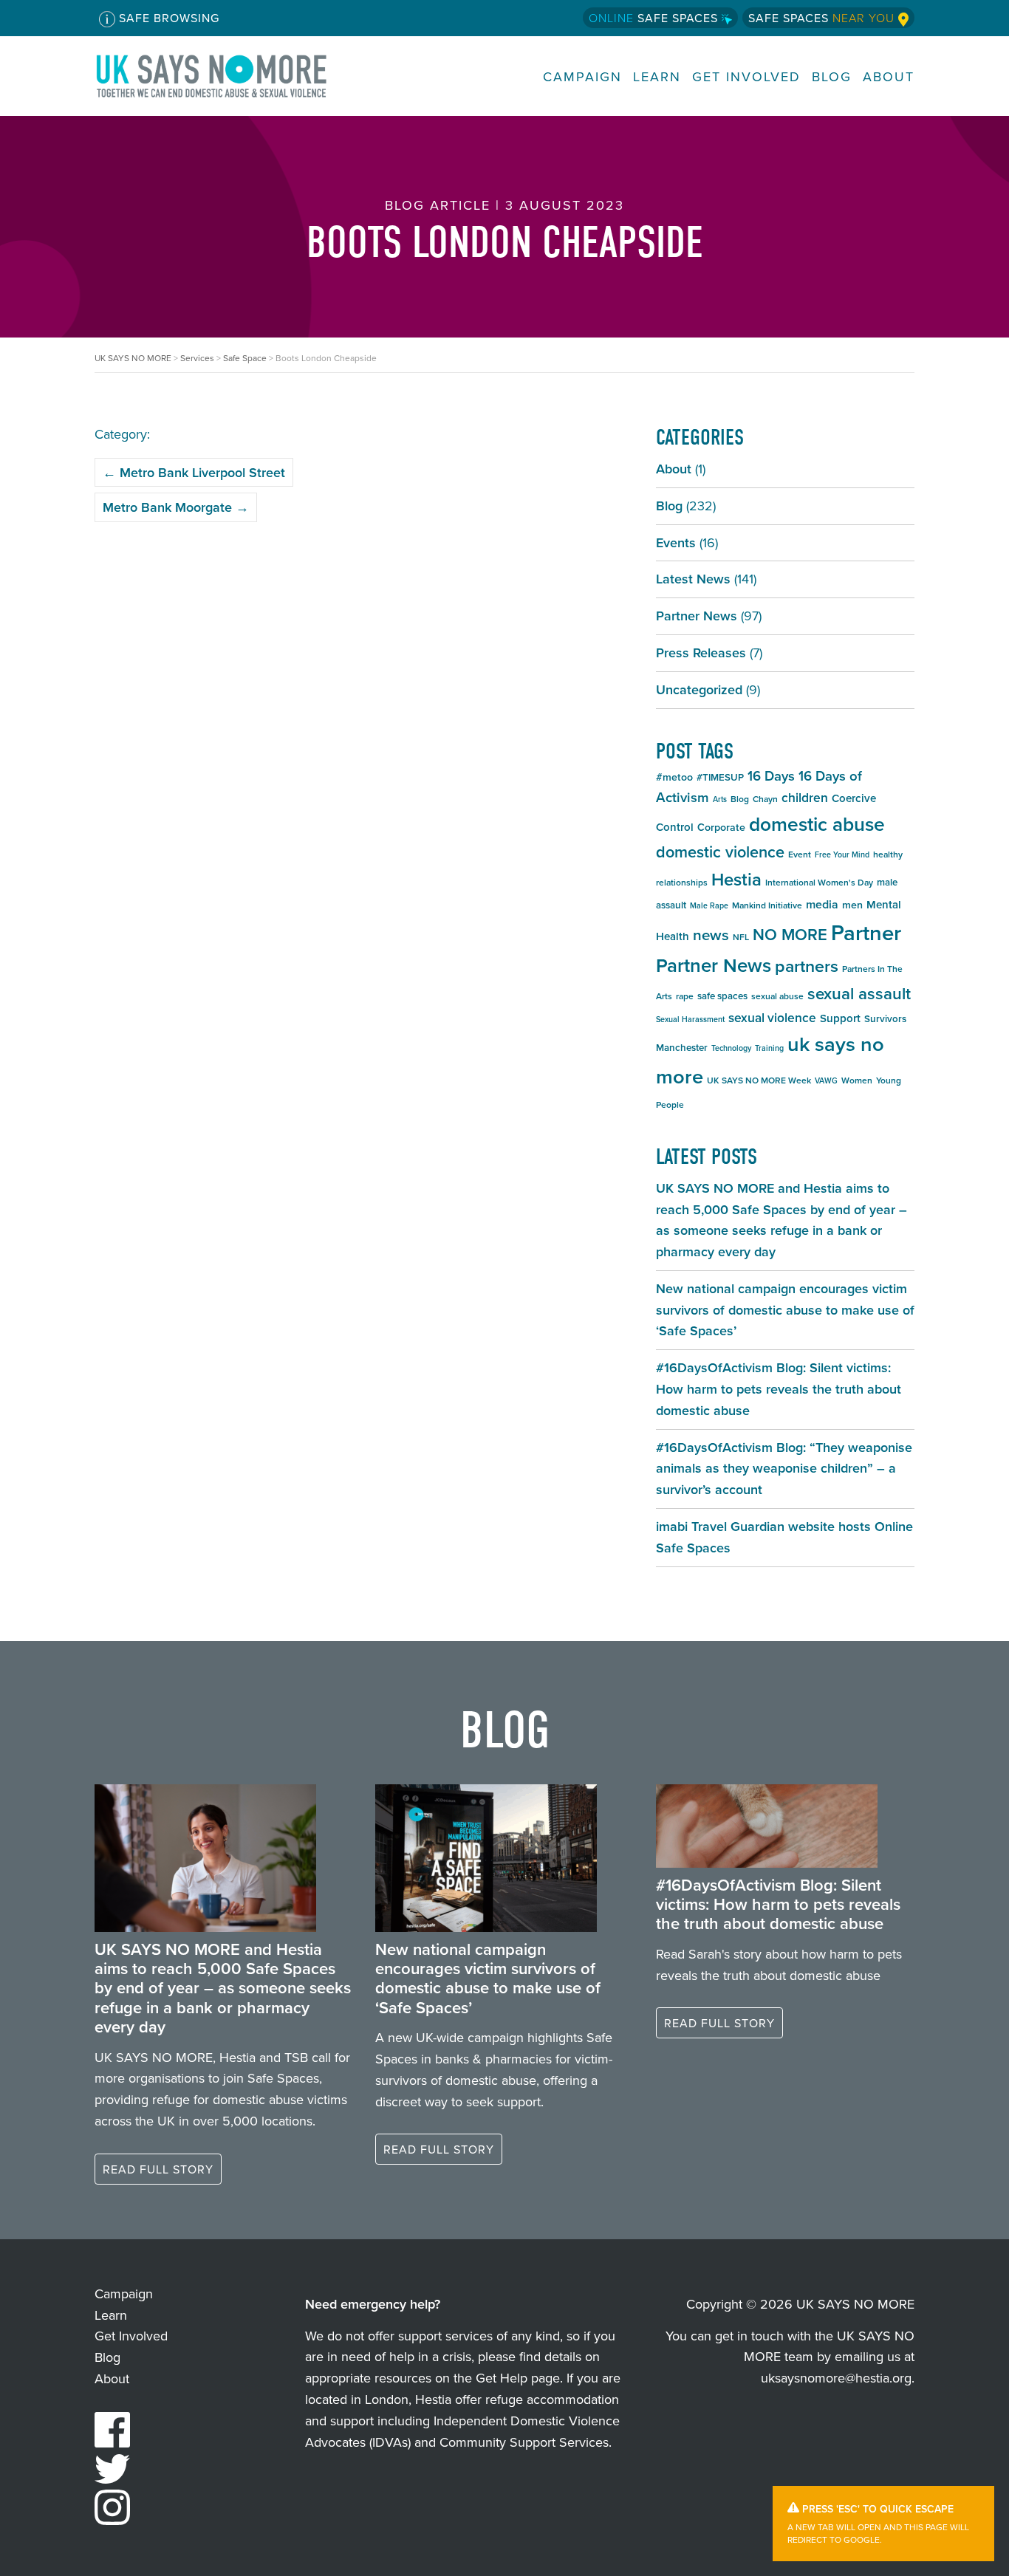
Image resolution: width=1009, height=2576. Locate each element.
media (822, 904)
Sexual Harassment (690, 1019)
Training (769, 1048)
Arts (720, 799)
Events (676, 542)
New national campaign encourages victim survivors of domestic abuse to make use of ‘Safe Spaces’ (785, 1310)
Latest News (693, 579)
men (852, 905)
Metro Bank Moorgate (176, 507)
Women (857, 1080)
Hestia (736, 879)
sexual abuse (777, 996)
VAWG (826, 1080)
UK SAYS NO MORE (226, 76)
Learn (657, 76)
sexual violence (772, 1017)
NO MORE (790, 934)
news (711, 935)
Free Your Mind (842, 854)
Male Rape (709, 905)
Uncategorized (699, 689)
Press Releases (701, 652)
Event (800, 854)
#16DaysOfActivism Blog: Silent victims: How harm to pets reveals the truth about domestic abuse (779, 1389)
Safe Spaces (655, 18)
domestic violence (720, 852)
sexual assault (859, 993)
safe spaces (722, 996)
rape (685, 996)
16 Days (771, 776)
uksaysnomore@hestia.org (836, 2378)
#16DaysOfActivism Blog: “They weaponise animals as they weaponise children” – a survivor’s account (784, 1469)
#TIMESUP (720, 777)
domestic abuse (817, 824)
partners (807, 966)
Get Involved (746, 76)
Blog (832, 76)
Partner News (697, 616)
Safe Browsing (167, 18)
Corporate (721, 827)
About (889, 76)
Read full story (158, 2169)
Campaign (582, 76)
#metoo (674, 777)
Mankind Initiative (767, 905)
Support (840, 1018)
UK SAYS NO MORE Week (759, 1080)
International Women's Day (819, 882)
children (805, 797)
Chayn (765, 799)
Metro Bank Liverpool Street (194, 472)
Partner (866, 932)
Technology (731, 1048)
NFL (741, 937)
